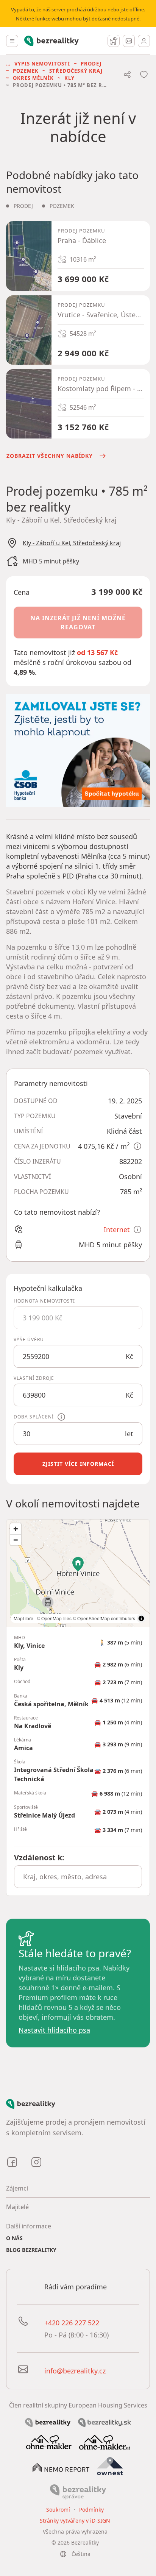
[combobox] (78, 1877)
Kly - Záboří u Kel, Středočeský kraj (72, 543)
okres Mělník (33, 78)
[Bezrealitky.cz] (48, 2422)
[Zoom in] (16, 1529)
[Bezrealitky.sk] (105, 2422)
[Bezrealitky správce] (78, 2492)
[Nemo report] (61, 2467)
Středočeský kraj (76, 71)
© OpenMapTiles (54, 1618)
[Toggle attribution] (141, 1618)
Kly (69, 78)
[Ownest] (110, 2466)
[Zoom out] (16, 1540)
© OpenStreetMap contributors (104, 1618)
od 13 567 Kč (97, 652)
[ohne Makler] (49, 2441)
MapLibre (23, 1618)
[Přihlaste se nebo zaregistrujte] (144, 41)
